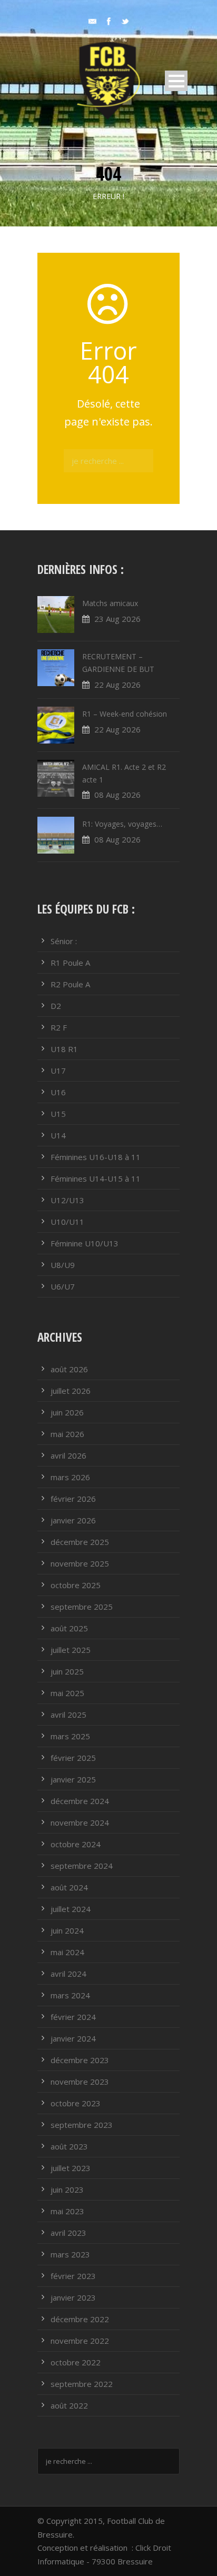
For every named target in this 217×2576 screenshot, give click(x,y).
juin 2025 (67, 1671)
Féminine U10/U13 (85, 1243)
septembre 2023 (82, 2125)
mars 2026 (70, 1477)
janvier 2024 (73, 2038)
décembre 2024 (80, 1801)
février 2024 (73, 2017)
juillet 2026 (71, 1391)
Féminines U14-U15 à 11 (96, 1178)
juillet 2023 (71, 2168)
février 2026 (73, 1499)
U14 (58, 1135)
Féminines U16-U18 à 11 (96, 1157)
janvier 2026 (73, 1520)
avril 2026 (68, 1455)
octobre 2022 (76, 2362)
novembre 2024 (80, 1822)
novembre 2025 (80, 1563)
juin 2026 (67, 1412)
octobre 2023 (76, 2103)
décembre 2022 (80, 2319)
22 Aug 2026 (117, 685)
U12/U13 (67, 1200)
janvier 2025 (73, 1779)
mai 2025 (67, 1693)
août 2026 (69, 1369)
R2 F (59, 1027)
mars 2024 (70, 1995)
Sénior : (64, 941)
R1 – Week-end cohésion (125, 714)
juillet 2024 (71, 1909)
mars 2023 (70, 2254)
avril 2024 (68, 1974)
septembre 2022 (82, 2384)
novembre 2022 (80, 2341)
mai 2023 (67, 2211)
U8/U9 (63, 1265)
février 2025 (73, 1758)
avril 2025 (68, 1715)
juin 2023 (67, 2189)
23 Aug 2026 (117, 619)
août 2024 (69, 1887)
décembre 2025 (80, 1542)
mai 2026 (67, 1434)
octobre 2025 (76, 1585)
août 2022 (69, 2405)
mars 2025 (70, 1736)
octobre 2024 (76, 1844)
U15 (58, 1114)
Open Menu (176, 81)
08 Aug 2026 (117, 795)
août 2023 (69, 2146)
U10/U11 (67, 1222)
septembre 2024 (82, 1866)
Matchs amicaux (110, 603)
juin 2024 (67, 1930)
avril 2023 (68, 2233)
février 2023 (73, 2276)
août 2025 (69, 1628)
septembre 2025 (82, 1607)
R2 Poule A (70, 984)
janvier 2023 (73, 2297)
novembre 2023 (80, 2082)
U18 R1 (64, 1049)
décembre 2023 (80, 2060)
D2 (56, 1006)
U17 (58, 1071)
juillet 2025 (71, 1650)
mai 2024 (67, 1952)
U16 (58, 1092)
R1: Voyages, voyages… (122, 824)
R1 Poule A (70, 963)
